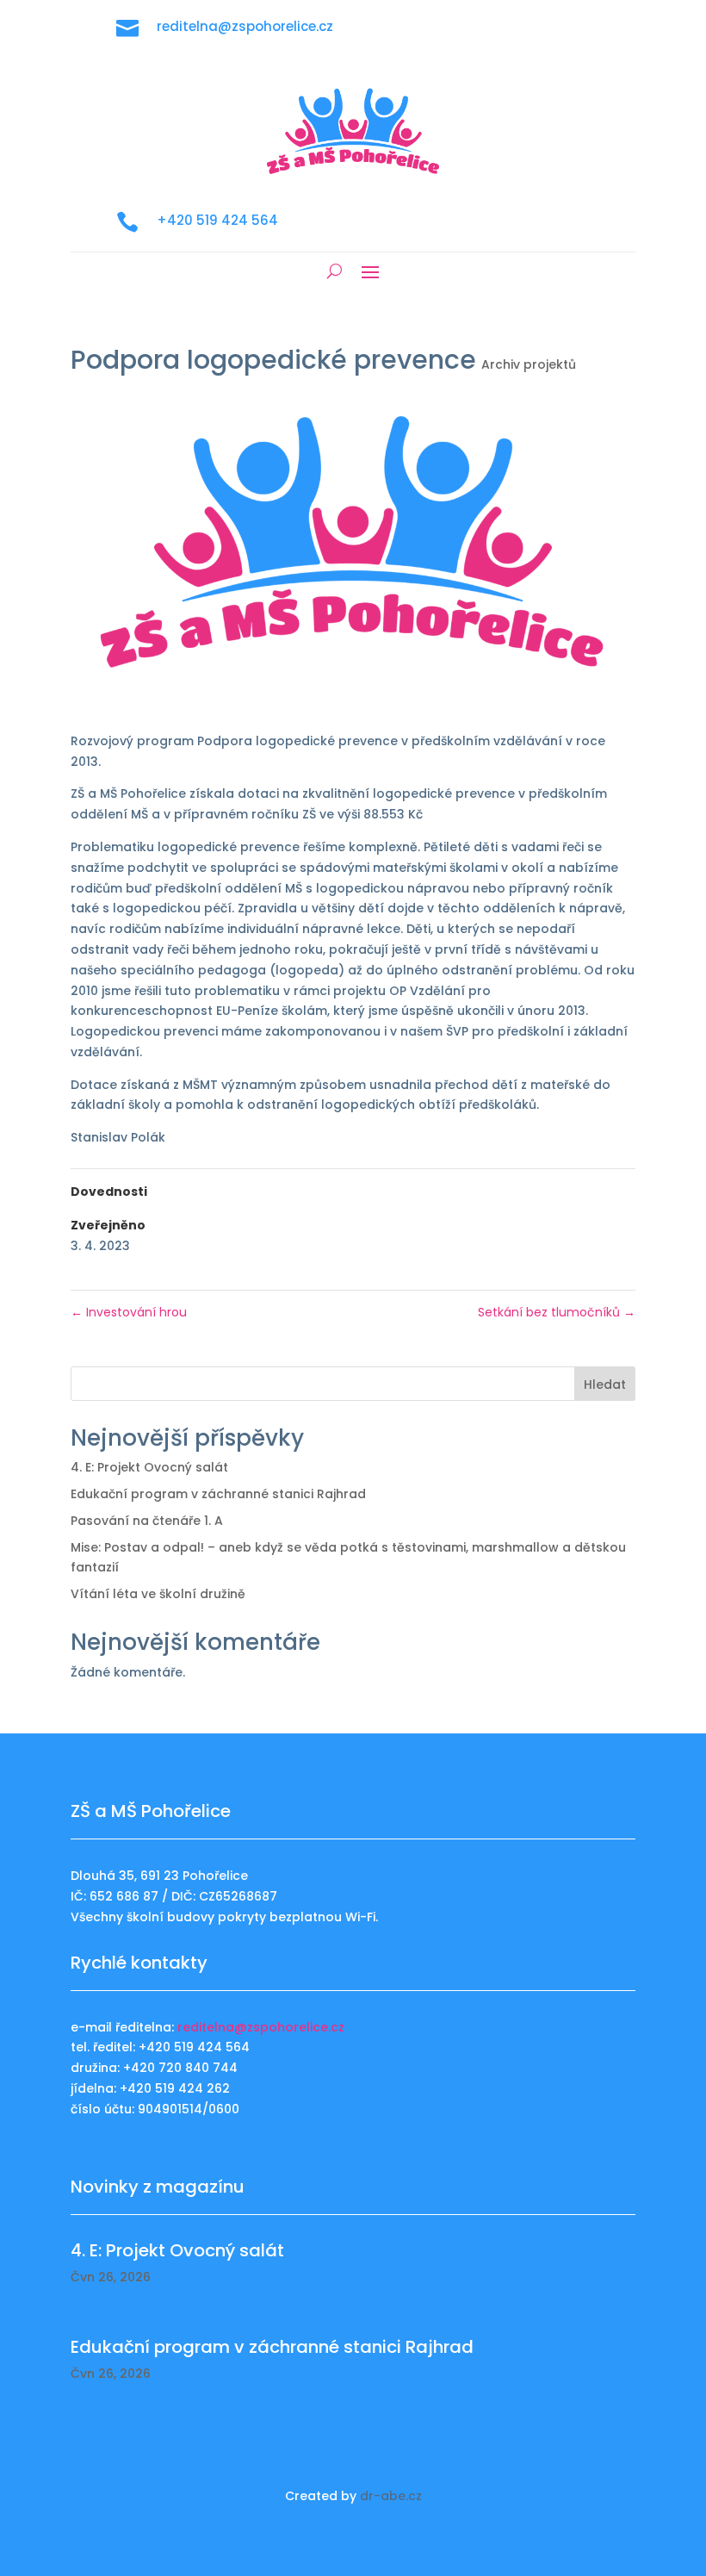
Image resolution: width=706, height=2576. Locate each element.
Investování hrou (129, 1312)
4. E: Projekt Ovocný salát (149, 1467)
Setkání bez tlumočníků (557, 1312)
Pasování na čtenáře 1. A (147, 1521)
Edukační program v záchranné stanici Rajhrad (218, 1494)
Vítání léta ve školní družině (158, 1594)
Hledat (605, 1384)
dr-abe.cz (391, 2496)
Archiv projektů (529, 364)
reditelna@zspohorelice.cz (261, 2027)
